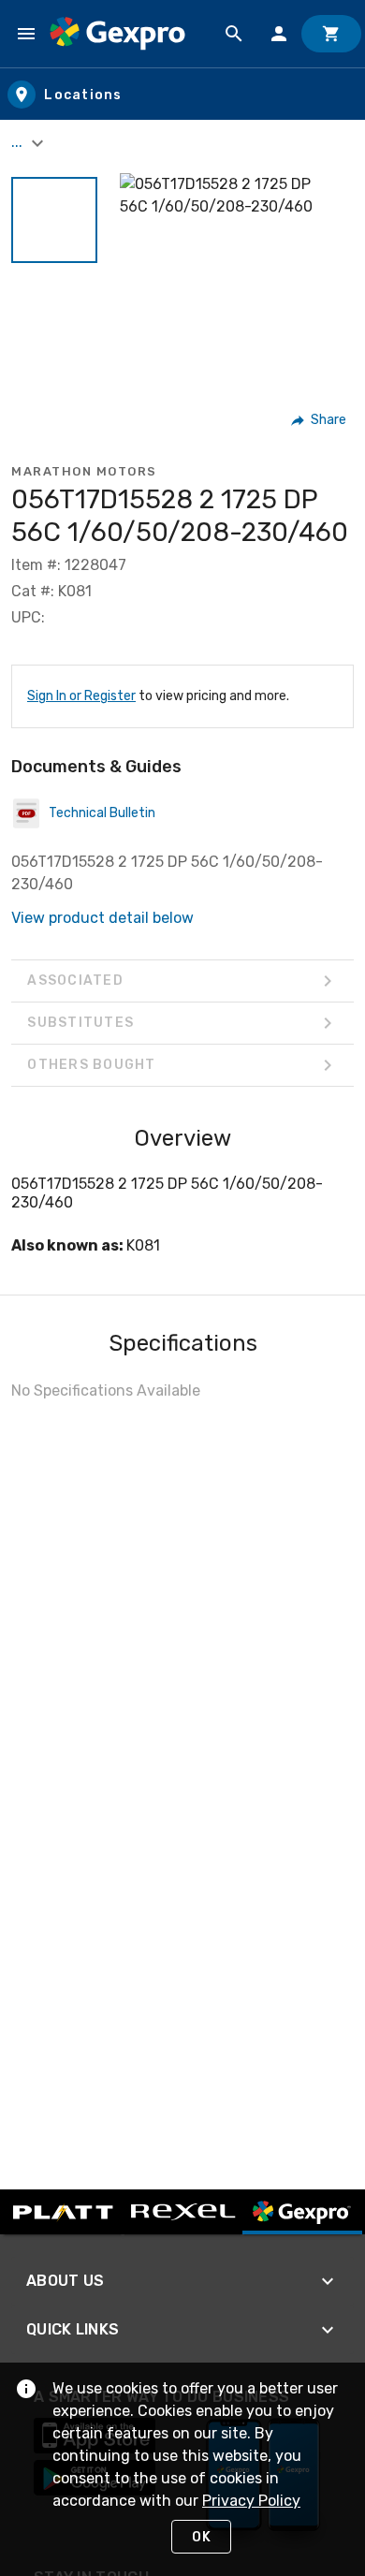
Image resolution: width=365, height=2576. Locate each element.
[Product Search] (234, 34)
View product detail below (102, 918)
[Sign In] (279, 34)
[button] (54, 220)
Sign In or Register (81, 696)
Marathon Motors (84, 471)
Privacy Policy (251, 2501)
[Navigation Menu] (26, 34)
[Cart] (331, 34)
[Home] (117, 34)
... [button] (19, 142)
